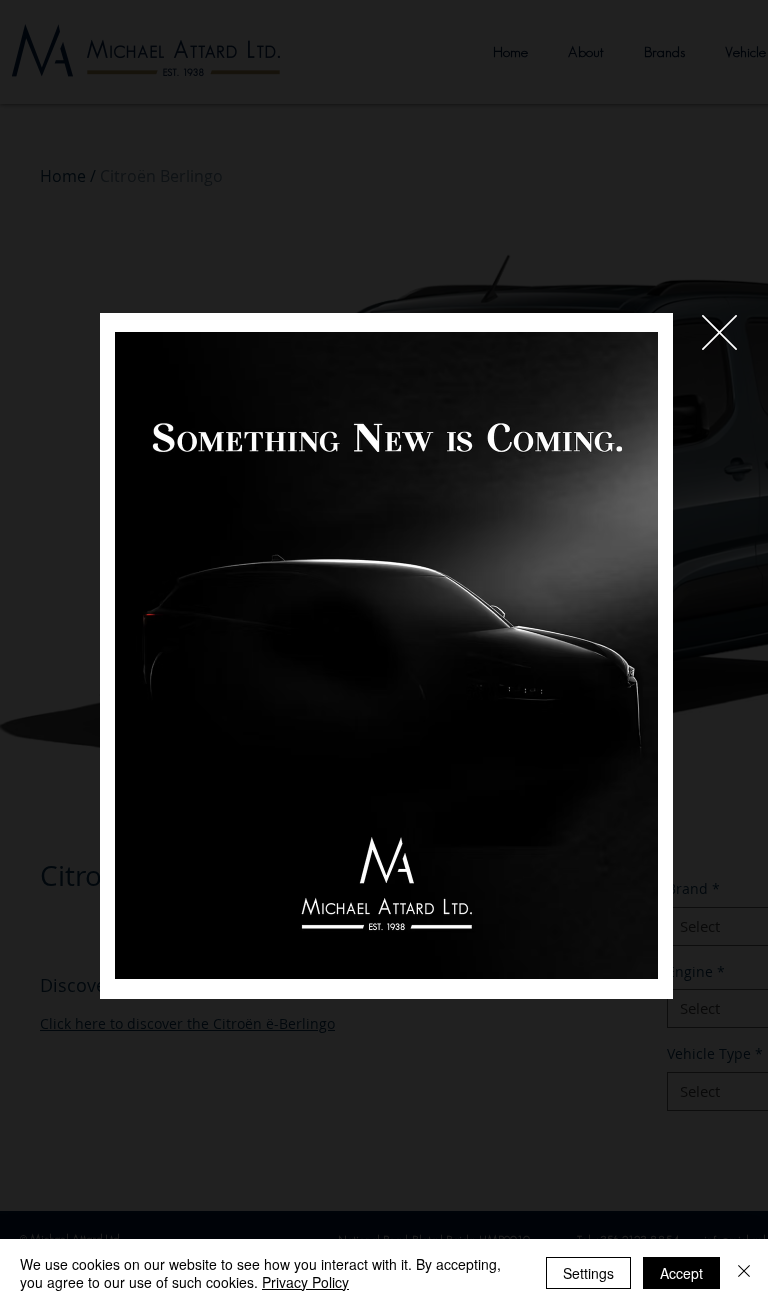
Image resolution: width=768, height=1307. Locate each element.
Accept (681, 1273)
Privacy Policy (305, 1282)
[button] (719, 332)
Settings (588, 1273)
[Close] (744, 1273)
